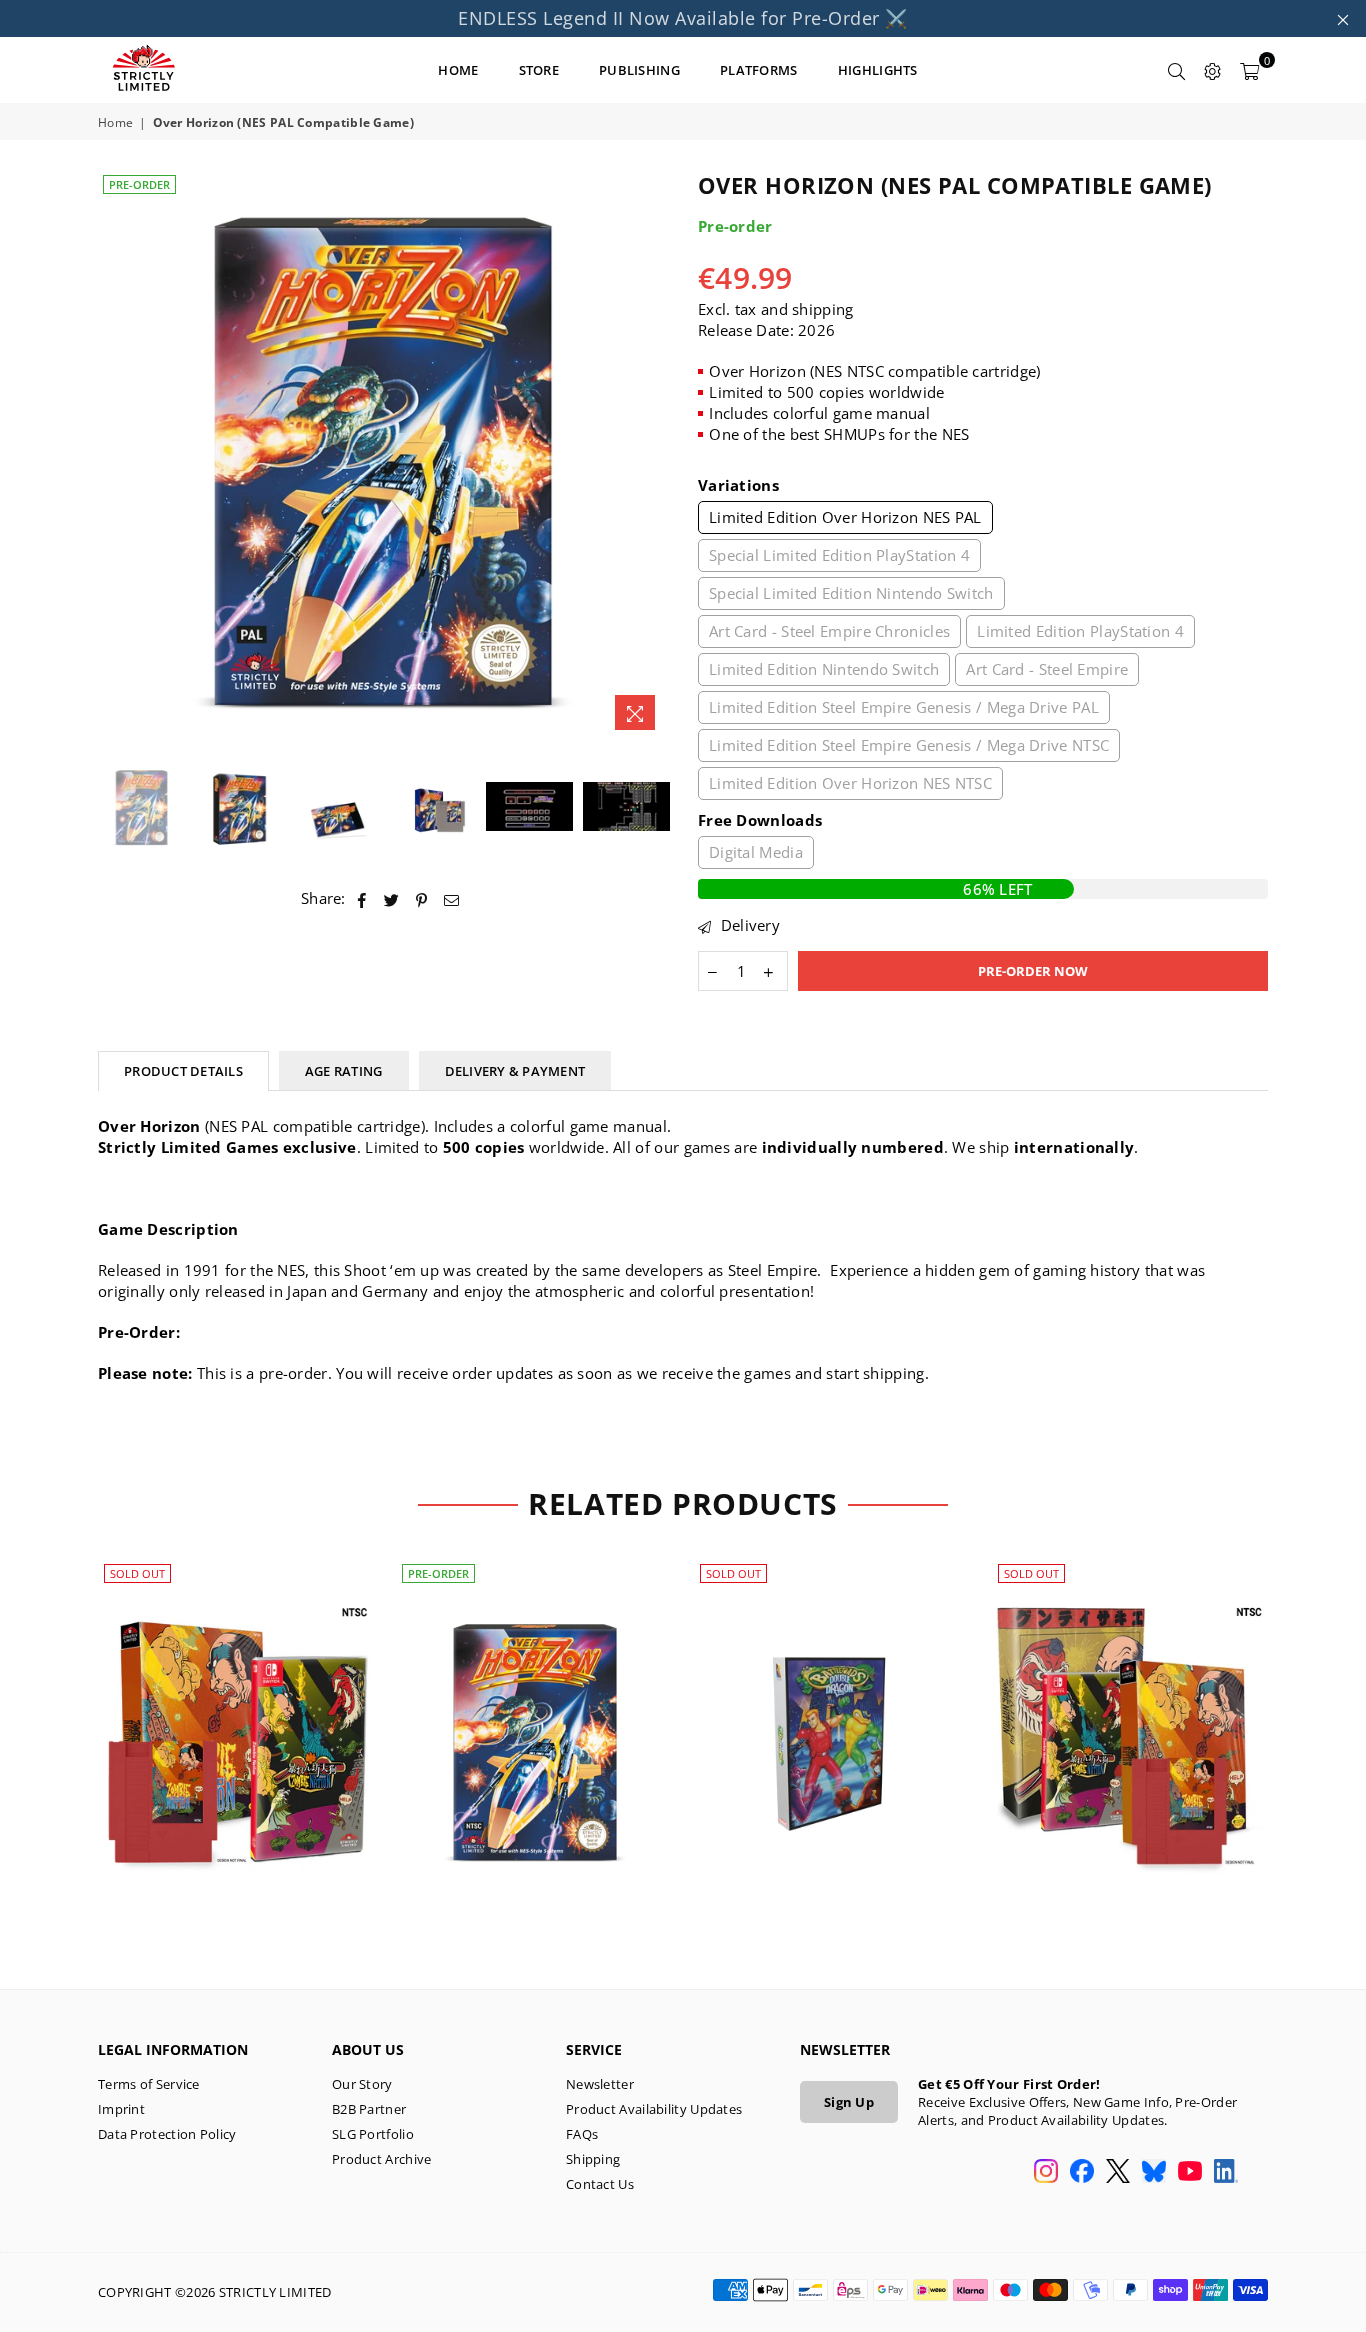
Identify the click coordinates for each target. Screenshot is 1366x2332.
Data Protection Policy (167, 2134)
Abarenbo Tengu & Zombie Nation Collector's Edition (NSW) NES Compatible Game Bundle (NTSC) (1131, 1714)
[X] (1118, 2173)
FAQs (582, 2134)
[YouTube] (1190, 2173)
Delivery (748, 925)
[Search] (1177, 70)
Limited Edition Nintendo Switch (824, 669)
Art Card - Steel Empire (1047, 669)
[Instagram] (1046, 2173)
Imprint (121, 2109)
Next (650, 455)
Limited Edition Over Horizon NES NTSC (850, 783)
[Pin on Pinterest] (422, 898)
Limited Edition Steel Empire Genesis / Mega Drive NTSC (909, 745)
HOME (458, 70)
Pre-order (139, 184)
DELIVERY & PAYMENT (515, 1071)
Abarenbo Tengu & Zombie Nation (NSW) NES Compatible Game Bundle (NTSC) (237, 1714)
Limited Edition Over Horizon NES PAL (845, 517)
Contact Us (600, 2184)
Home (115, 123)
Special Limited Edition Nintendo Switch (851, 593)
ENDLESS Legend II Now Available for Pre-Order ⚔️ (683, 18)
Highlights (878, 70)
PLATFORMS (759, 70)
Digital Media (756, 852)
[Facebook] (1082, 2173)
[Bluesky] (1154, 2173)
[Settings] (1213, 70)
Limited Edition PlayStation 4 (1080, 631)
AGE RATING (344, 1071)
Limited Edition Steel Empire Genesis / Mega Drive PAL (904, 707)
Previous (115, 455)
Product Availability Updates (654, 2109)
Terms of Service (149, 2084)
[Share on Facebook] (362, 898)
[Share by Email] (452, 898)
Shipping (593, 2159)
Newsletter (600, 2084)
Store (539, 70)
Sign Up (849, 2102)
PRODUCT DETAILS (183, 1071)
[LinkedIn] (1226, 2173)
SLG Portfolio (373, 2134)
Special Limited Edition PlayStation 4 (839, 555)
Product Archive (382, 2159)
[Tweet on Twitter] (392, 898)
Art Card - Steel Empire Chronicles (829, 631)
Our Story (362, 2084)
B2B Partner (369, 2109)
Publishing (639, 70)
